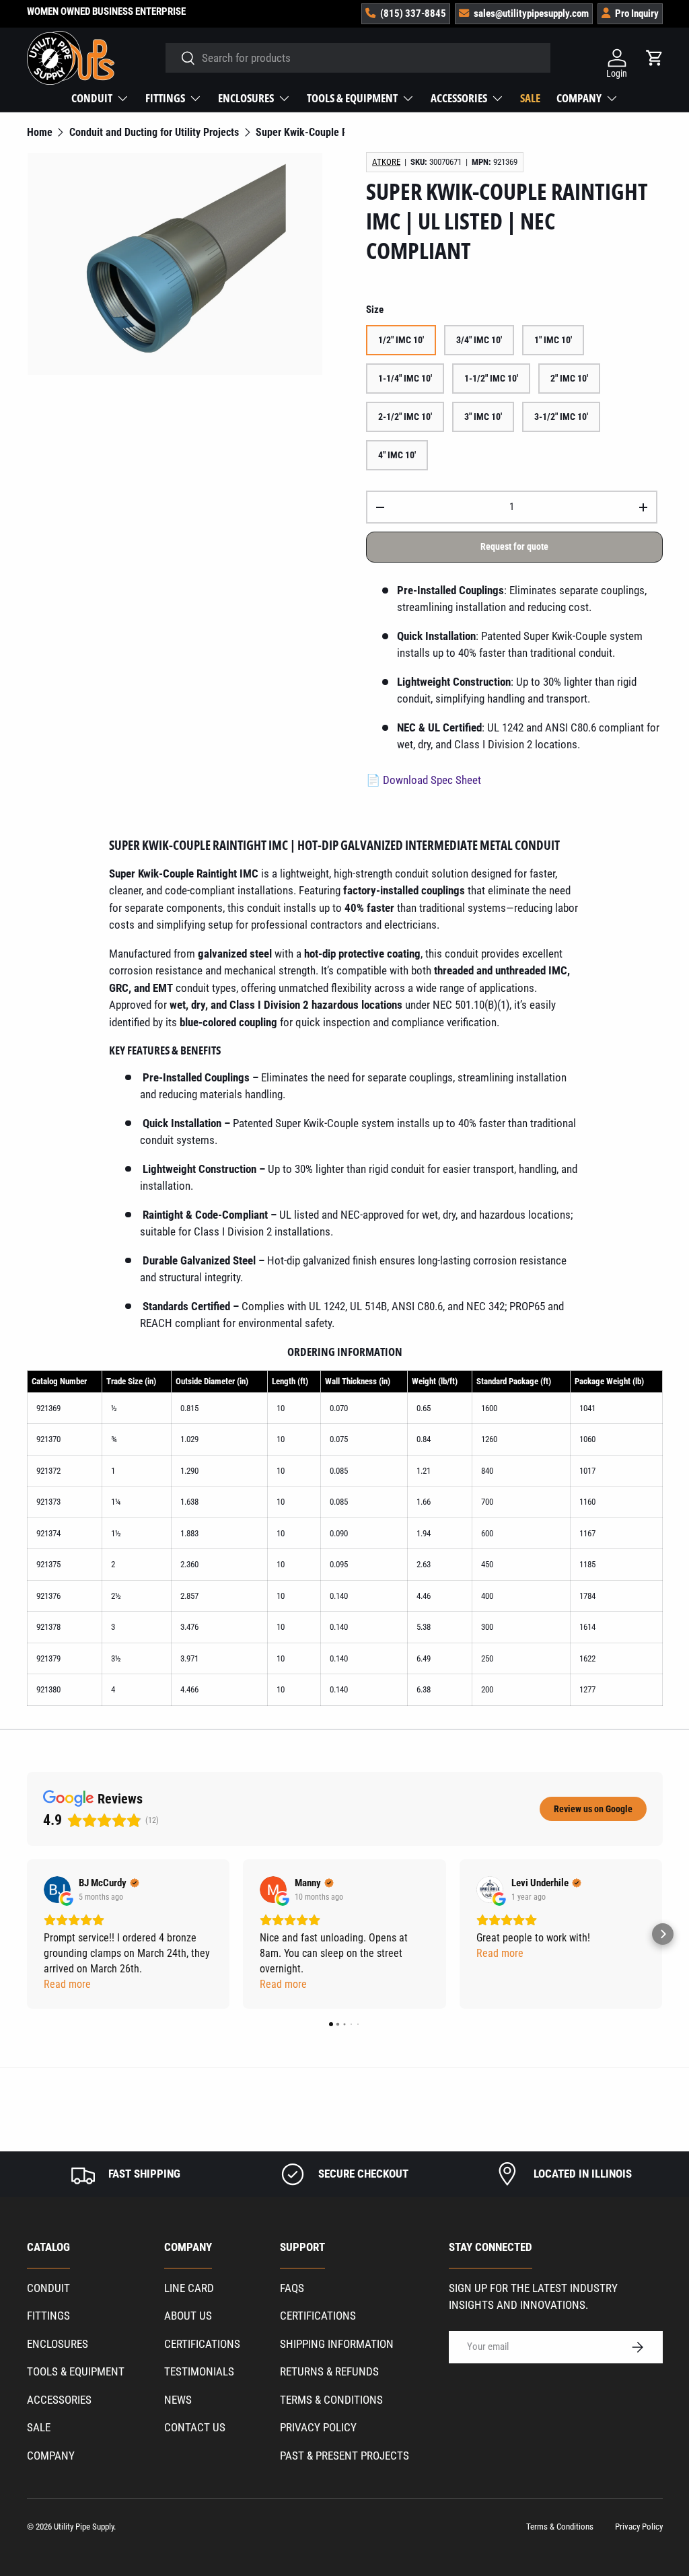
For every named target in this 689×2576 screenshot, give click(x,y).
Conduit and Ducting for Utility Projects (154, 133)
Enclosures (58, 2344)
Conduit (48, 2288)
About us (188, 2316)
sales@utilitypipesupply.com (531, 13)
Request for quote (514, 546)
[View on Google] (57, 1890)
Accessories (59, 2400)
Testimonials (199, 2371)
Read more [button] (67, 1984)
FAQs (292, 2288)
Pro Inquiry (637, 13)
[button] (27, 1934)
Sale (530, 98)
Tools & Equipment (76, 2371)
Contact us (195, 2427)
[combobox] (358, 58)
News (178, 2400)
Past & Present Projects (344, 2456)
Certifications (202, 2344)
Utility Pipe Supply (84, 2527)
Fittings (48, 2316)
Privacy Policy (318, 2427)
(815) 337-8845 (413, 13)
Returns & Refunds (329, 2371)
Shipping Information (337, 2344)
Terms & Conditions (331, 2400)
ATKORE (386, 162)
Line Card (189, 2288)
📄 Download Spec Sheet (424, 780)
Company (51, 2456)
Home (40, 133)
